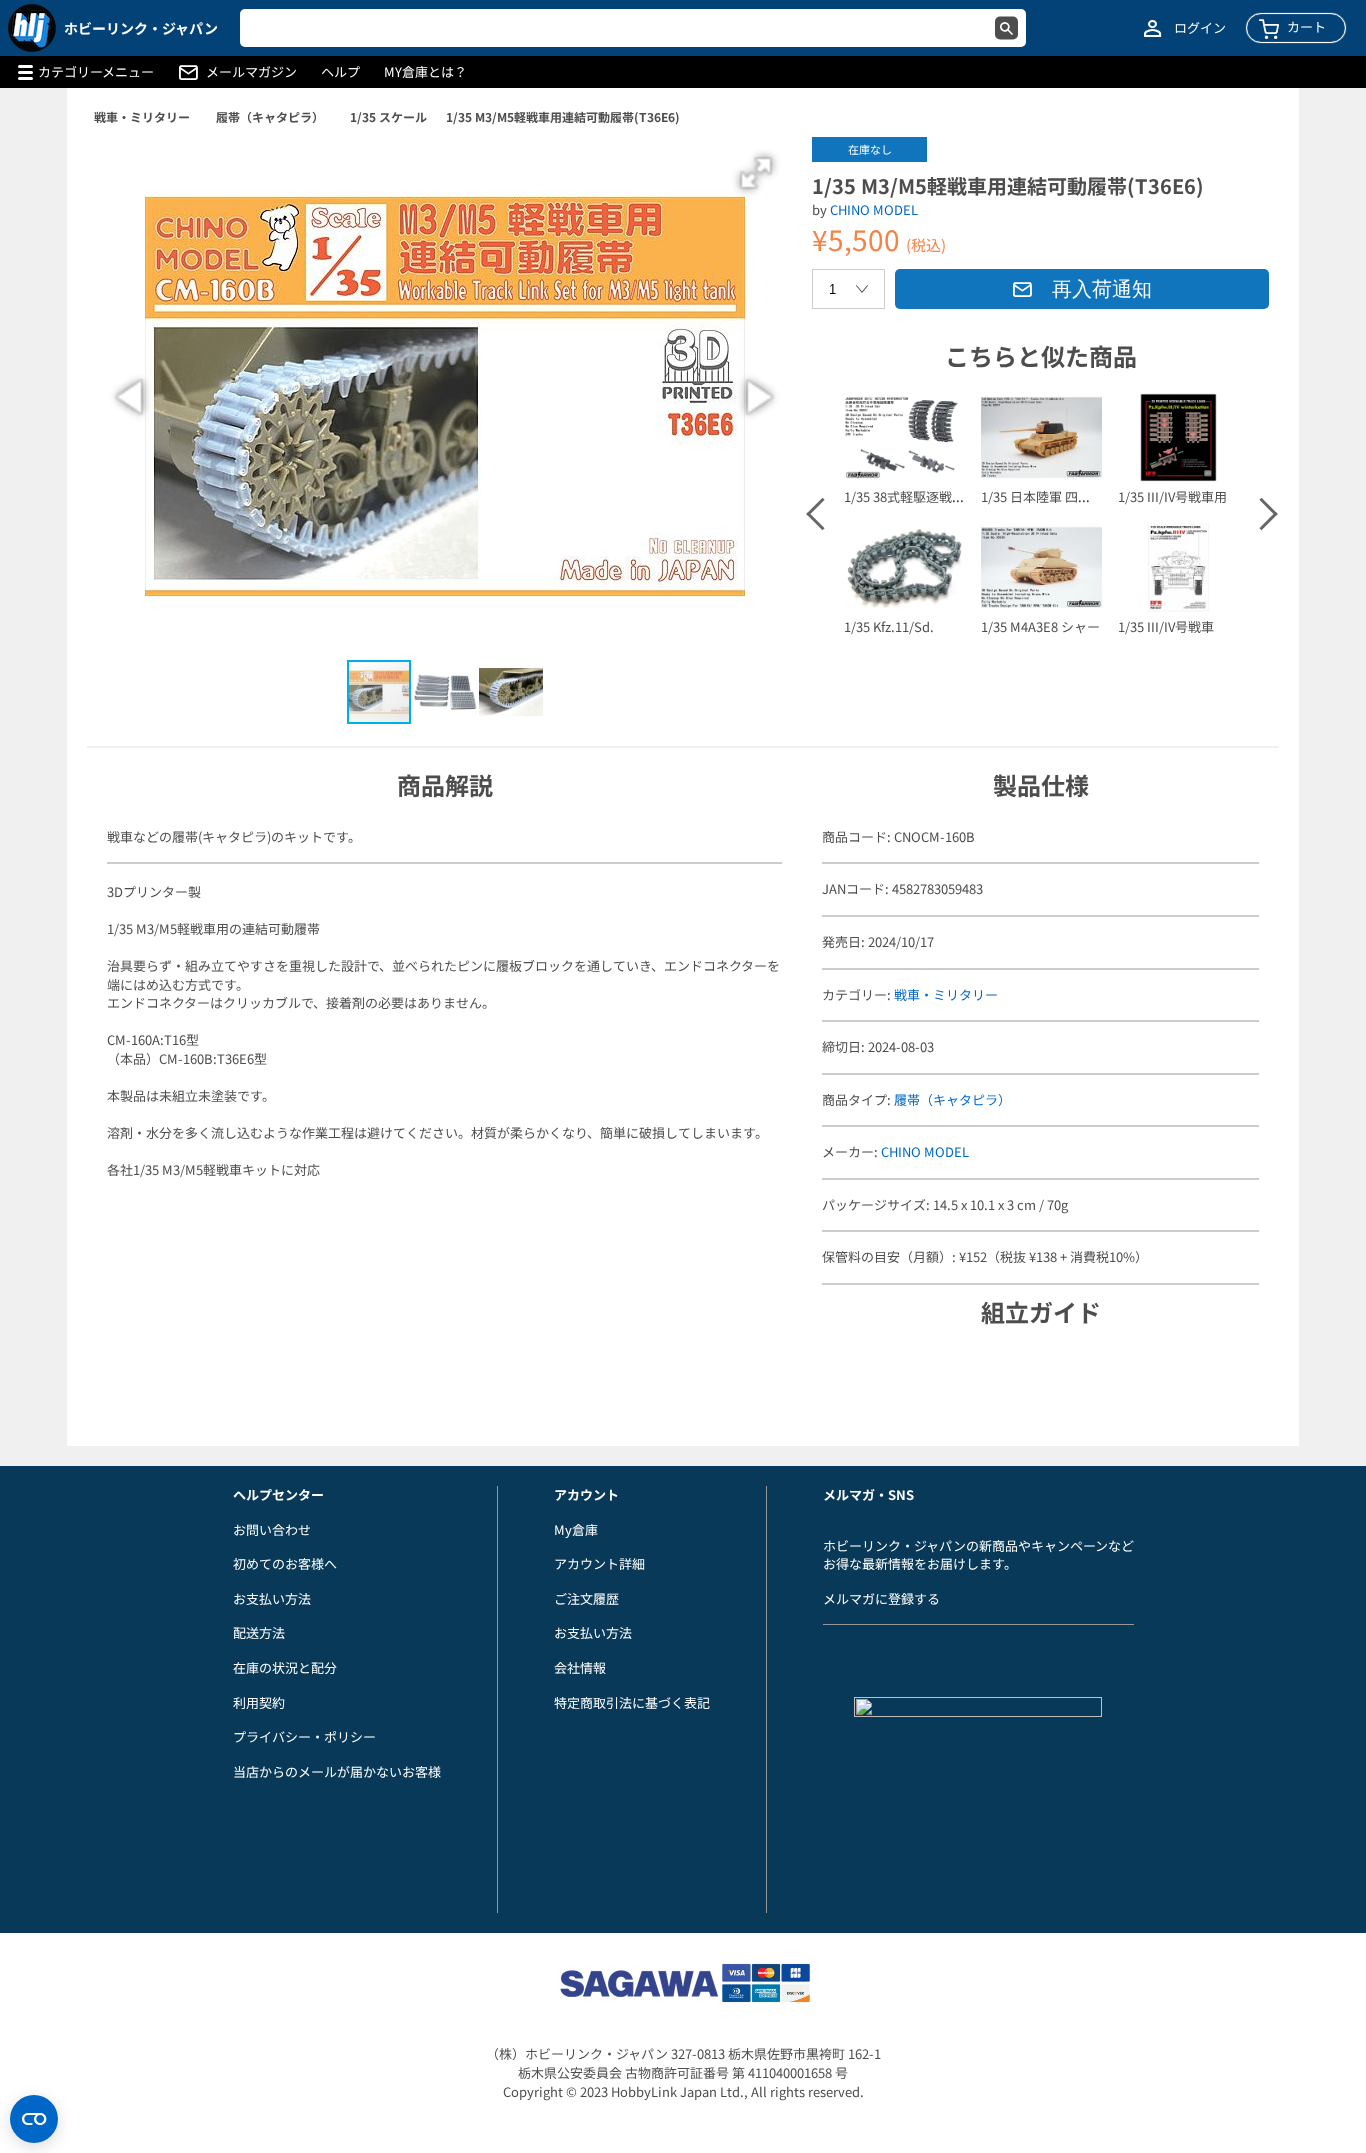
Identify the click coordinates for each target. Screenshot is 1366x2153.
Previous (821, 514)
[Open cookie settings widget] (34, 2119)
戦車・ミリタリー (142, 116)
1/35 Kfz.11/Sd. (889, 626)
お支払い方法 (272, 1598)
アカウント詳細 (599, 1563)
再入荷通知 (1102, 289)
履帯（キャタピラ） (270, 116)
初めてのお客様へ (285, 1563)
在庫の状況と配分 (285, 1667)
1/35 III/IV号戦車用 (1172, 496)
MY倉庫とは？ (425, 72)
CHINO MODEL (874, 209)
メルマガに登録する (881, 1598)
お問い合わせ (272, 1529)
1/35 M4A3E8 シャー (1040, 626)
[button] (756, 173)
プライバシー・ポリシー (304, 1736)
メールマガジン (251, 72)
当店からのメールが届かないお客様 (337, 1771)
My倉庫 (576, 1529)
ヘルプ (340, 72)
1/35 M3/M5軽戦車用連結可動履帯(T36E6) (563, 116)
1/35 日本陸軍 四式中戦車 (1055, 496)
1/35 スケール (388, 116)
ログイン (1200, 28)
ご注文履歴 (586, 1598)
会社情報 (580, 1667)
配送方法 (259, 1632)
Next (1260, 514)
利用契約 (259, 1702)
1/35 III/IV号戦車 (1166, 626)
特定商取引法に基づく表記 (632, 1702)
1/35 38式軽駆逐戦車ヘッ (917, 496)
